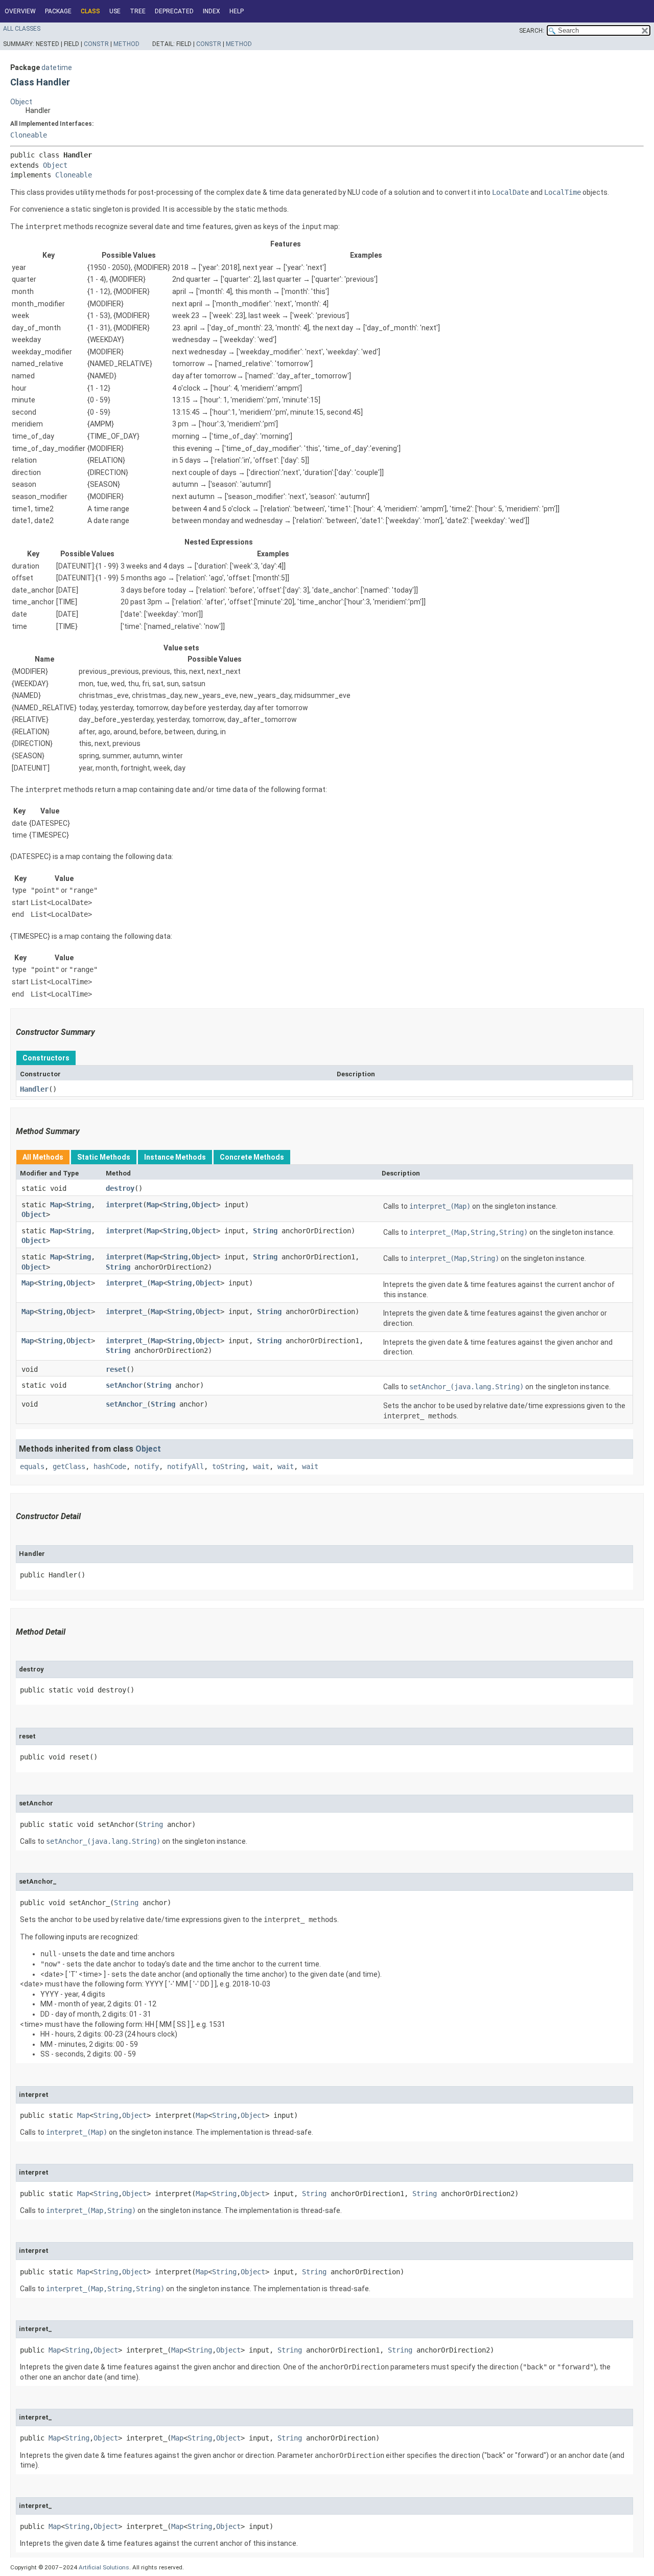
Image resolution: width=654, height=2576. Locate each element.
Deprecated (174, 11)
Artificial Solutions (104, 2567)
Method (126, 44)
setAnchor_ (126, 1404)
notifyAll (185, 1466)
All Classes (22, 29)
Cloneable (29, 135)
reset (116, 1369)
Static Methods (104, 1157)
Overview (20, 11)
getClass (69, 1466)
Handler (34, 1089)
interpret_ (126, 1283)
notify (147, 1466)
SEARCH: (532, 31)
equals (32, 1466)
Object (21, 102)
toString (228, 1466)
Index (212, 11)
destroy (120, 1188)
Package (58, 11)
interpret (124, 1205)
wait (261, 1466)
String (79, 1205)
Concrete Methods (252, 1157)
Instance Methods (175, 1157)
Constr (96, 44)
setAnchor (124, 1385)
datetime (57, 67)
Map (56, 1205)
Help (237, 11)
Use (115, 11)
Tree (138, 11)
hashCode (110, 1466)
